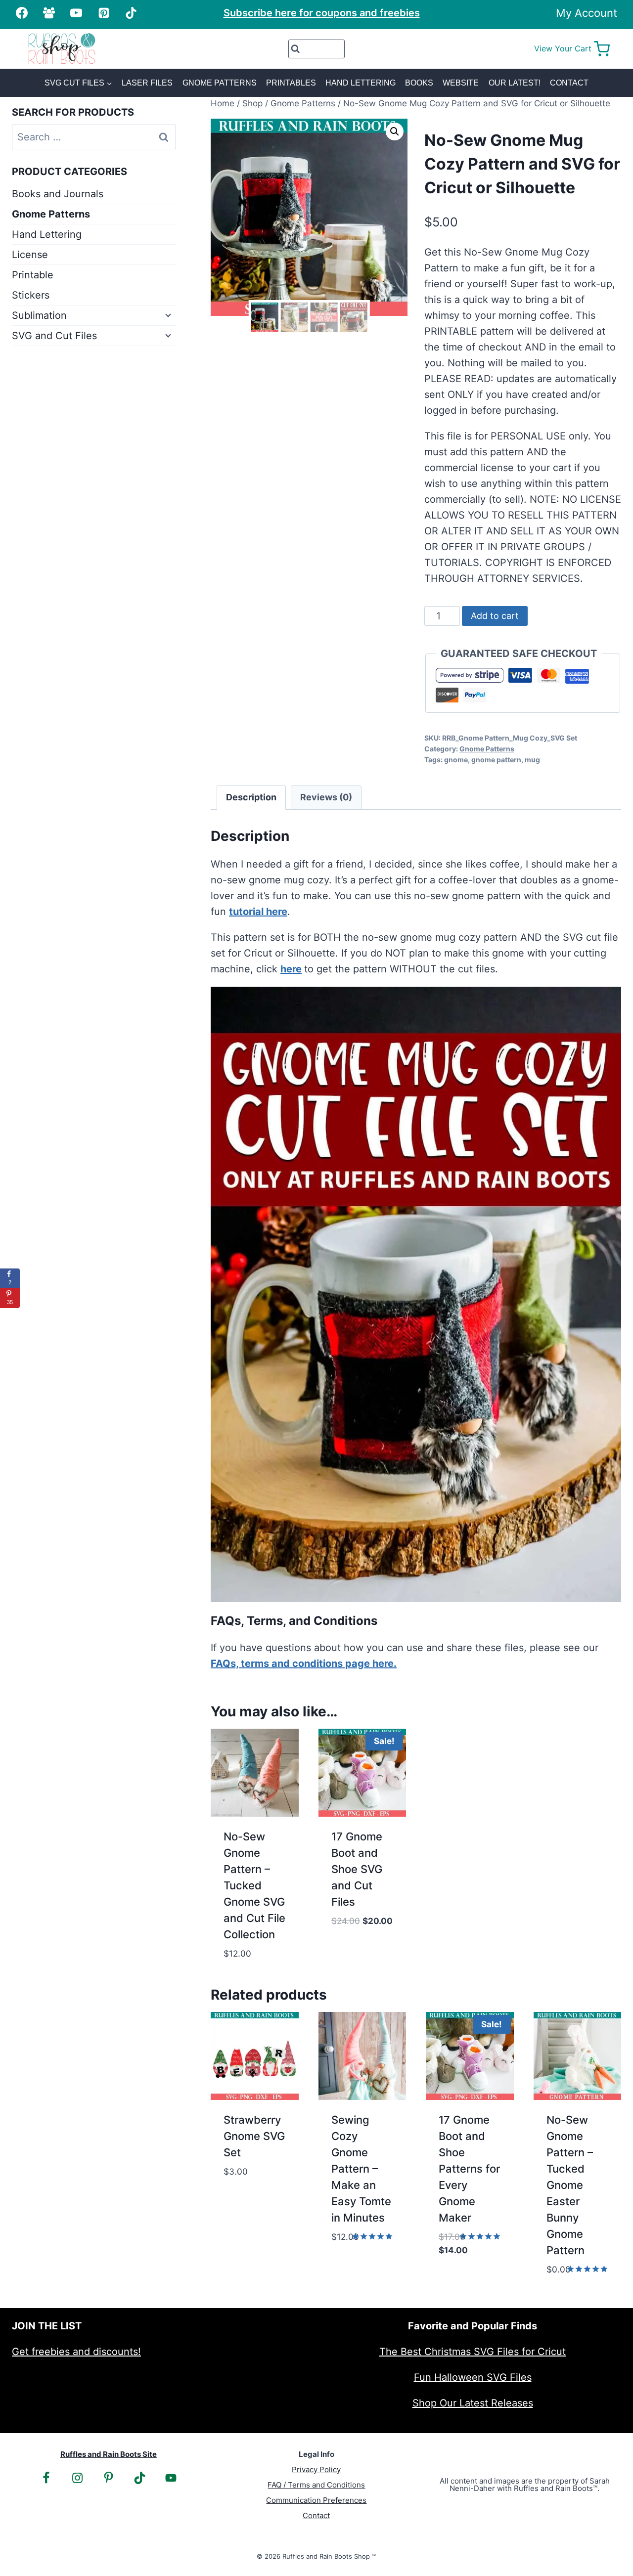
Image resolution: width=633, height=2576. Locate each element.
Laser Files (147, 83)
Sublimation (39, 315)
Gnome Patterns (220, 83)
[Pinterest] (104, 13)
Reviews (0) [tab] (326, 797)
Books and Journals (58, 194)
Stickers (31, 295)
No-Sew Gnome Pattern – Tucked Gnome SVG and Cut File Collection (254, 1885)
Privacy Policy (316, 2469)
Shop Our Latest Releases (473, 2403)
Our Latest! (515, 83)
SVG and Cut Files (54, 336)
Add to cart (495, 616)
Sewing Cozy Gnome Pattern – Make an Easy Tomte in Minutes (361, 2169)
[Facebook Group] (49, 13)
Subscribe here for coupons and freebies (322, 13)
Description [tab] (251, 797)
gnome (456, 760)
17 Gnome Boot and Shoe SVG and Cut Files (357, 1869)
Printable (33, 275)
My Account (587, 13)
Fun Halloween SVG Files (473, 2377)
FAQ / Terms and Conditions (316, 2485)
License (30, 255)
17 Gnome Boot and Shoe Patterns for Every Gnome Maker (469, 2169)
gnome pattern (496, 760)
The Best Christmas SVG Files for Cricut (473, 2352)
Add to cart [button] (362, 1934)
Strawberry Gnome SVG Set (254, 2136)
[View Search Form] (317, 49)
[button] (395, 131)
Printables (291, 83)
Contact (569, 83)
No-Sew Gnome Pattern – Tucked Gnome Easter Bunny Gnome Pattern (570, 2185)
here (291, 969)
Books (419, 83)
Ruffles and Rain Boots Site (109, 2454)
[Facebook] (22, 13)
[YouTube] (76, 13)
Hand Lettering (361, 83)
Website (461, 83)
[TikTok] (131, 13)
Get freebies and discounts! (76, 2352)
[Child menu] (167, 314)
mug (532, 760)
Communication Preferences (316, 2500)
